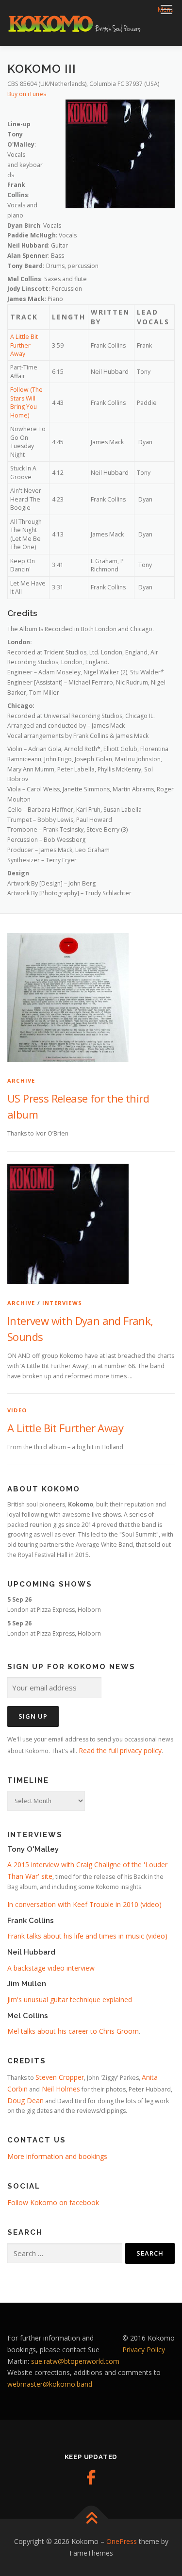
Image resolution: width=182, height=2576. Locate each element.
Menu (166, 9)
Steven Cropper (60, 2077)
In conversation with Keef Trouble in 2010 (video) (84, 1904)
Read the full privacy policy (120, 1750)
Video (17, 1410)
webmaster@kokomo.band (50, 2384)
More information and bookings (57, 2156)
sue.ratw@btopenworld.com (75, 2361)
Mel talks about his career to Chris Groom (73, 2031)
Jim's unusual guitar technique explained (70, 1999)
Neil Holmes (60, 2089)
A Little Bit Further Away (24, 345)
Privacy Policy (144, 2350)
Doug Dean (25, 2100)
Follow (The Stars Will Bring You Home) (26, 402)
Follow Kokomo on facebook (53, 2202)
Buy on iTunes (27, 94)
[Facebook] (91, 2477)
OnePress (122, 2541)
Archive (21, 1080)
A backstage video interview (51, 1968)
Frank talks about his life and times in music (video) (87, 1936)
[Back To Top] (91, 2519)
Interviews (62, 1303)
